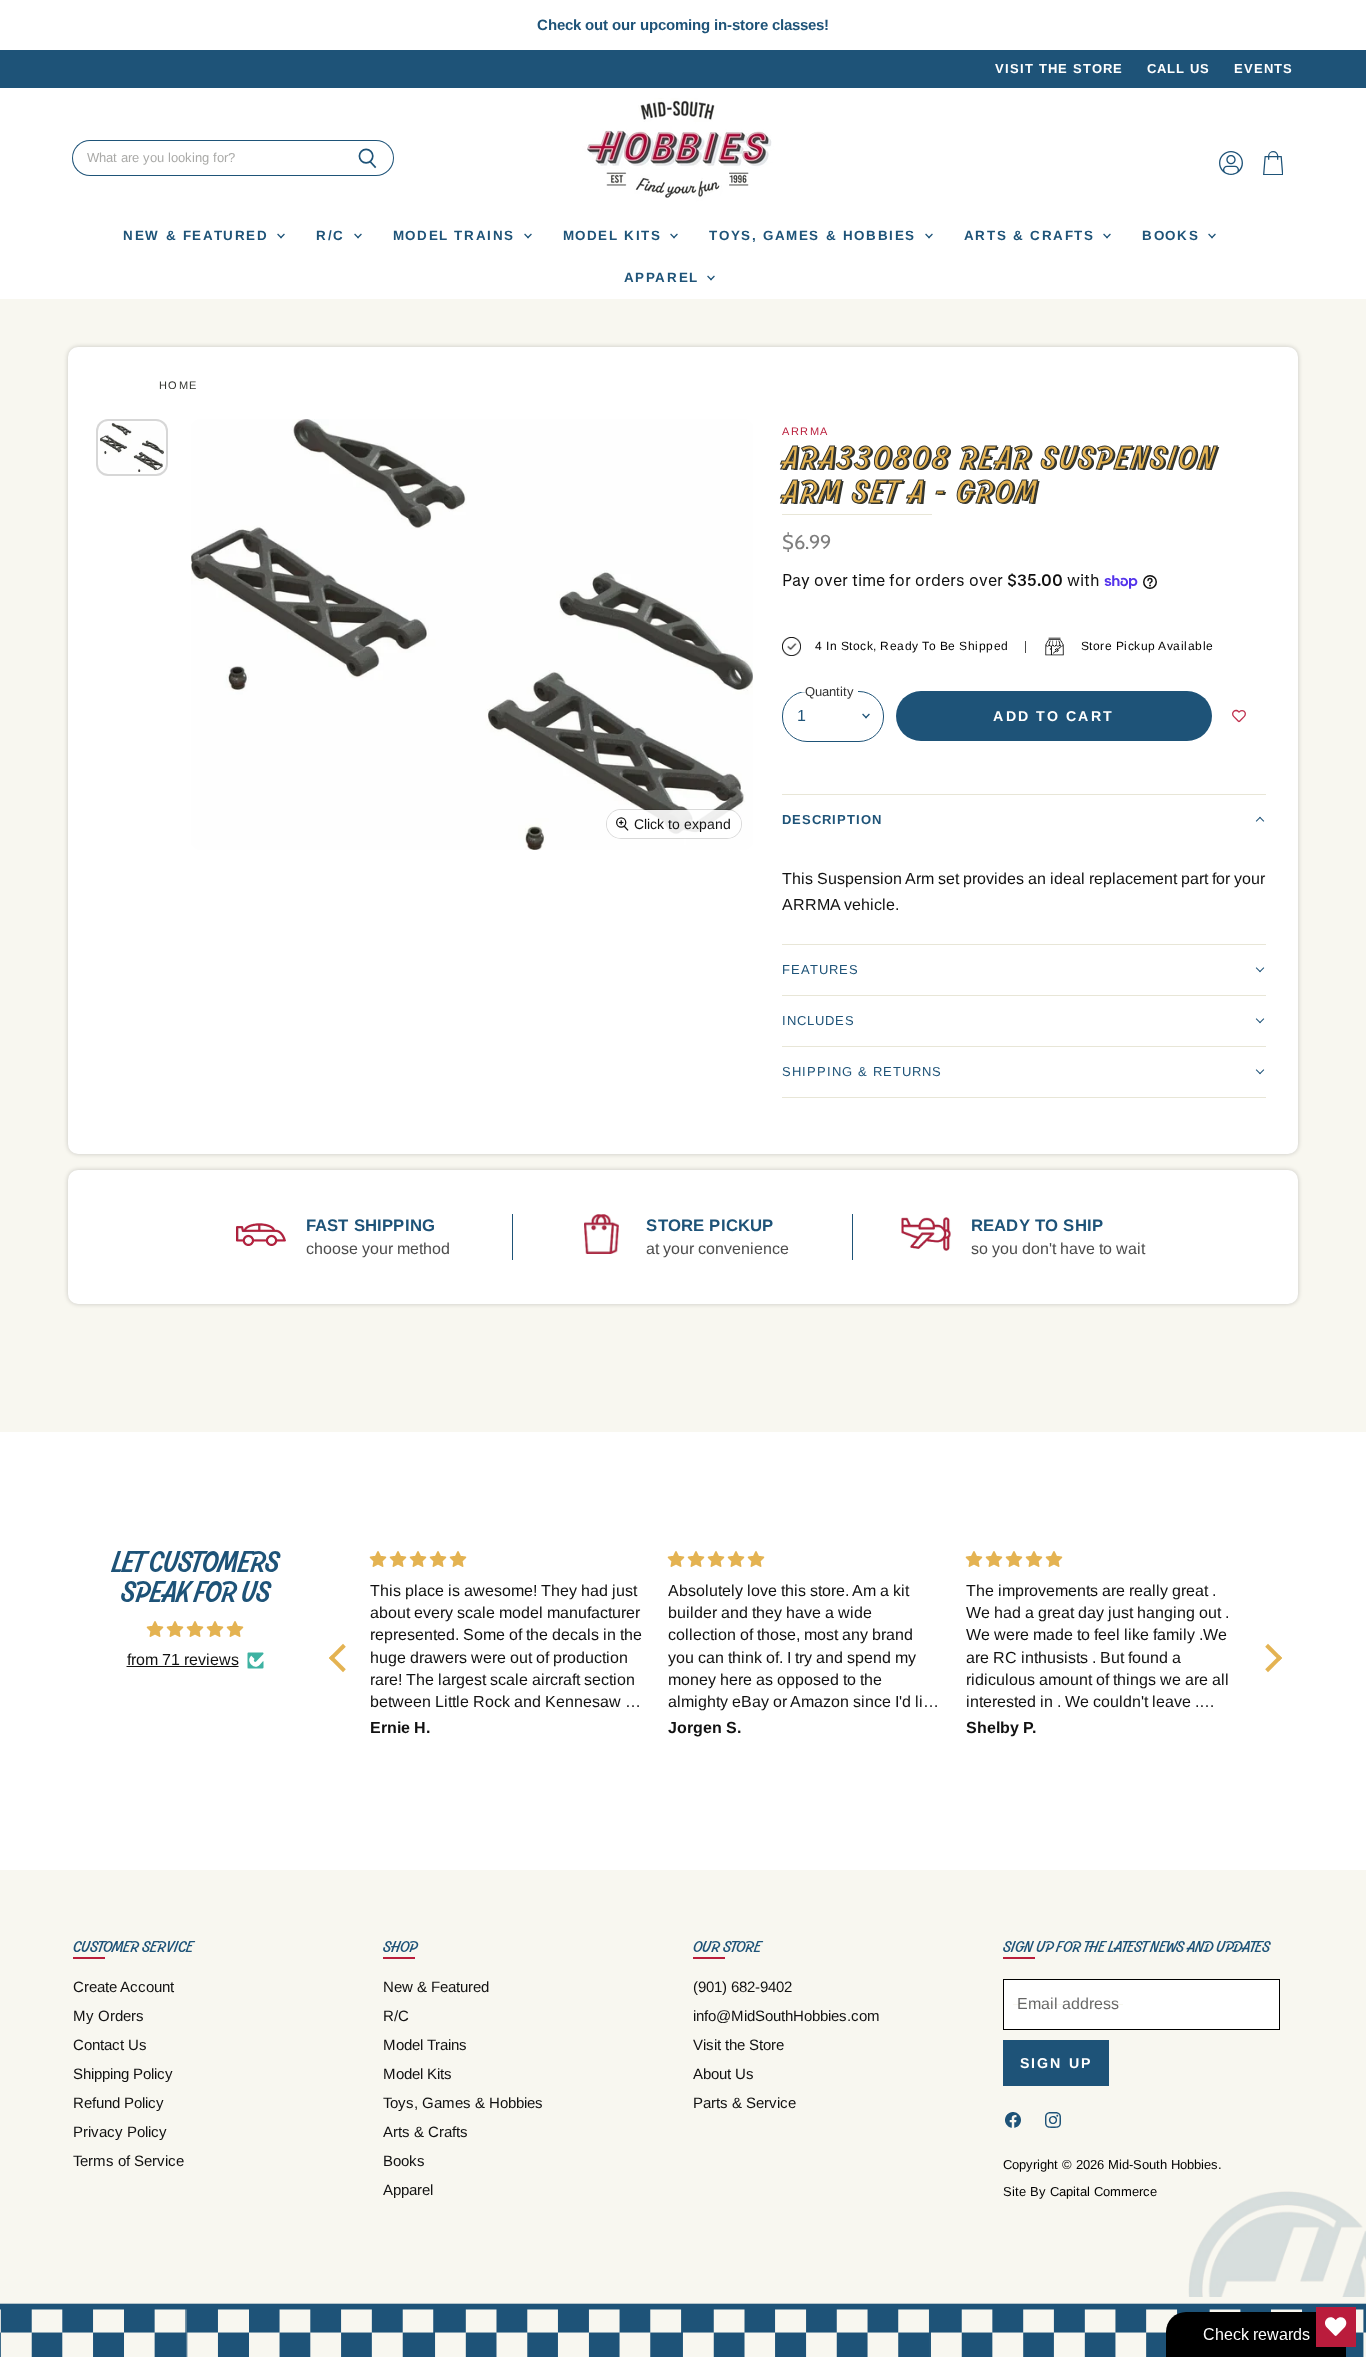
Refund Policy (118, 2102)
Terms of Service (128, 2160)
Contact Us (110, 2044)
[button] (1024, 819)
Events (1263, 69)
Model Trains (457, 235)
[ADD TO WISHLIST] (1239, 716)
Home (178, 385)
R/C (333, 235)
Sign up (1056, 2063)
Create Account (123, 1986)
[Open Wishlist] (1336, 2327)
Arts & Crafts (1032, 235)
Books (1173, 235)
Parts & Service (744, 2102)
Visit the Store (1059, 69)
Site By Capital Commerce (1080, 2191)
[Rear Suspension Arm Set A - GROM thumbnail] (132, 447)
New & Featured (198, 235)
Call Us (1178, 69)
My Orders (108, 2015)
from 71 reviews (183, 1659)
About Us (723, 2073)
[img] (195, 1629)
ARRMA (805, 431)
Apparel (664, 277)
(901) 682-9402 (742, 1986)
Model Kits (615, 235)
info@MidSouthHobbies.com (786, 2015)
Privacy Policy (120, 2131)
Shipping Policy (123, 2073)
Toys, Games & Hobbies (815, 235)
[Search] (367, 159)
